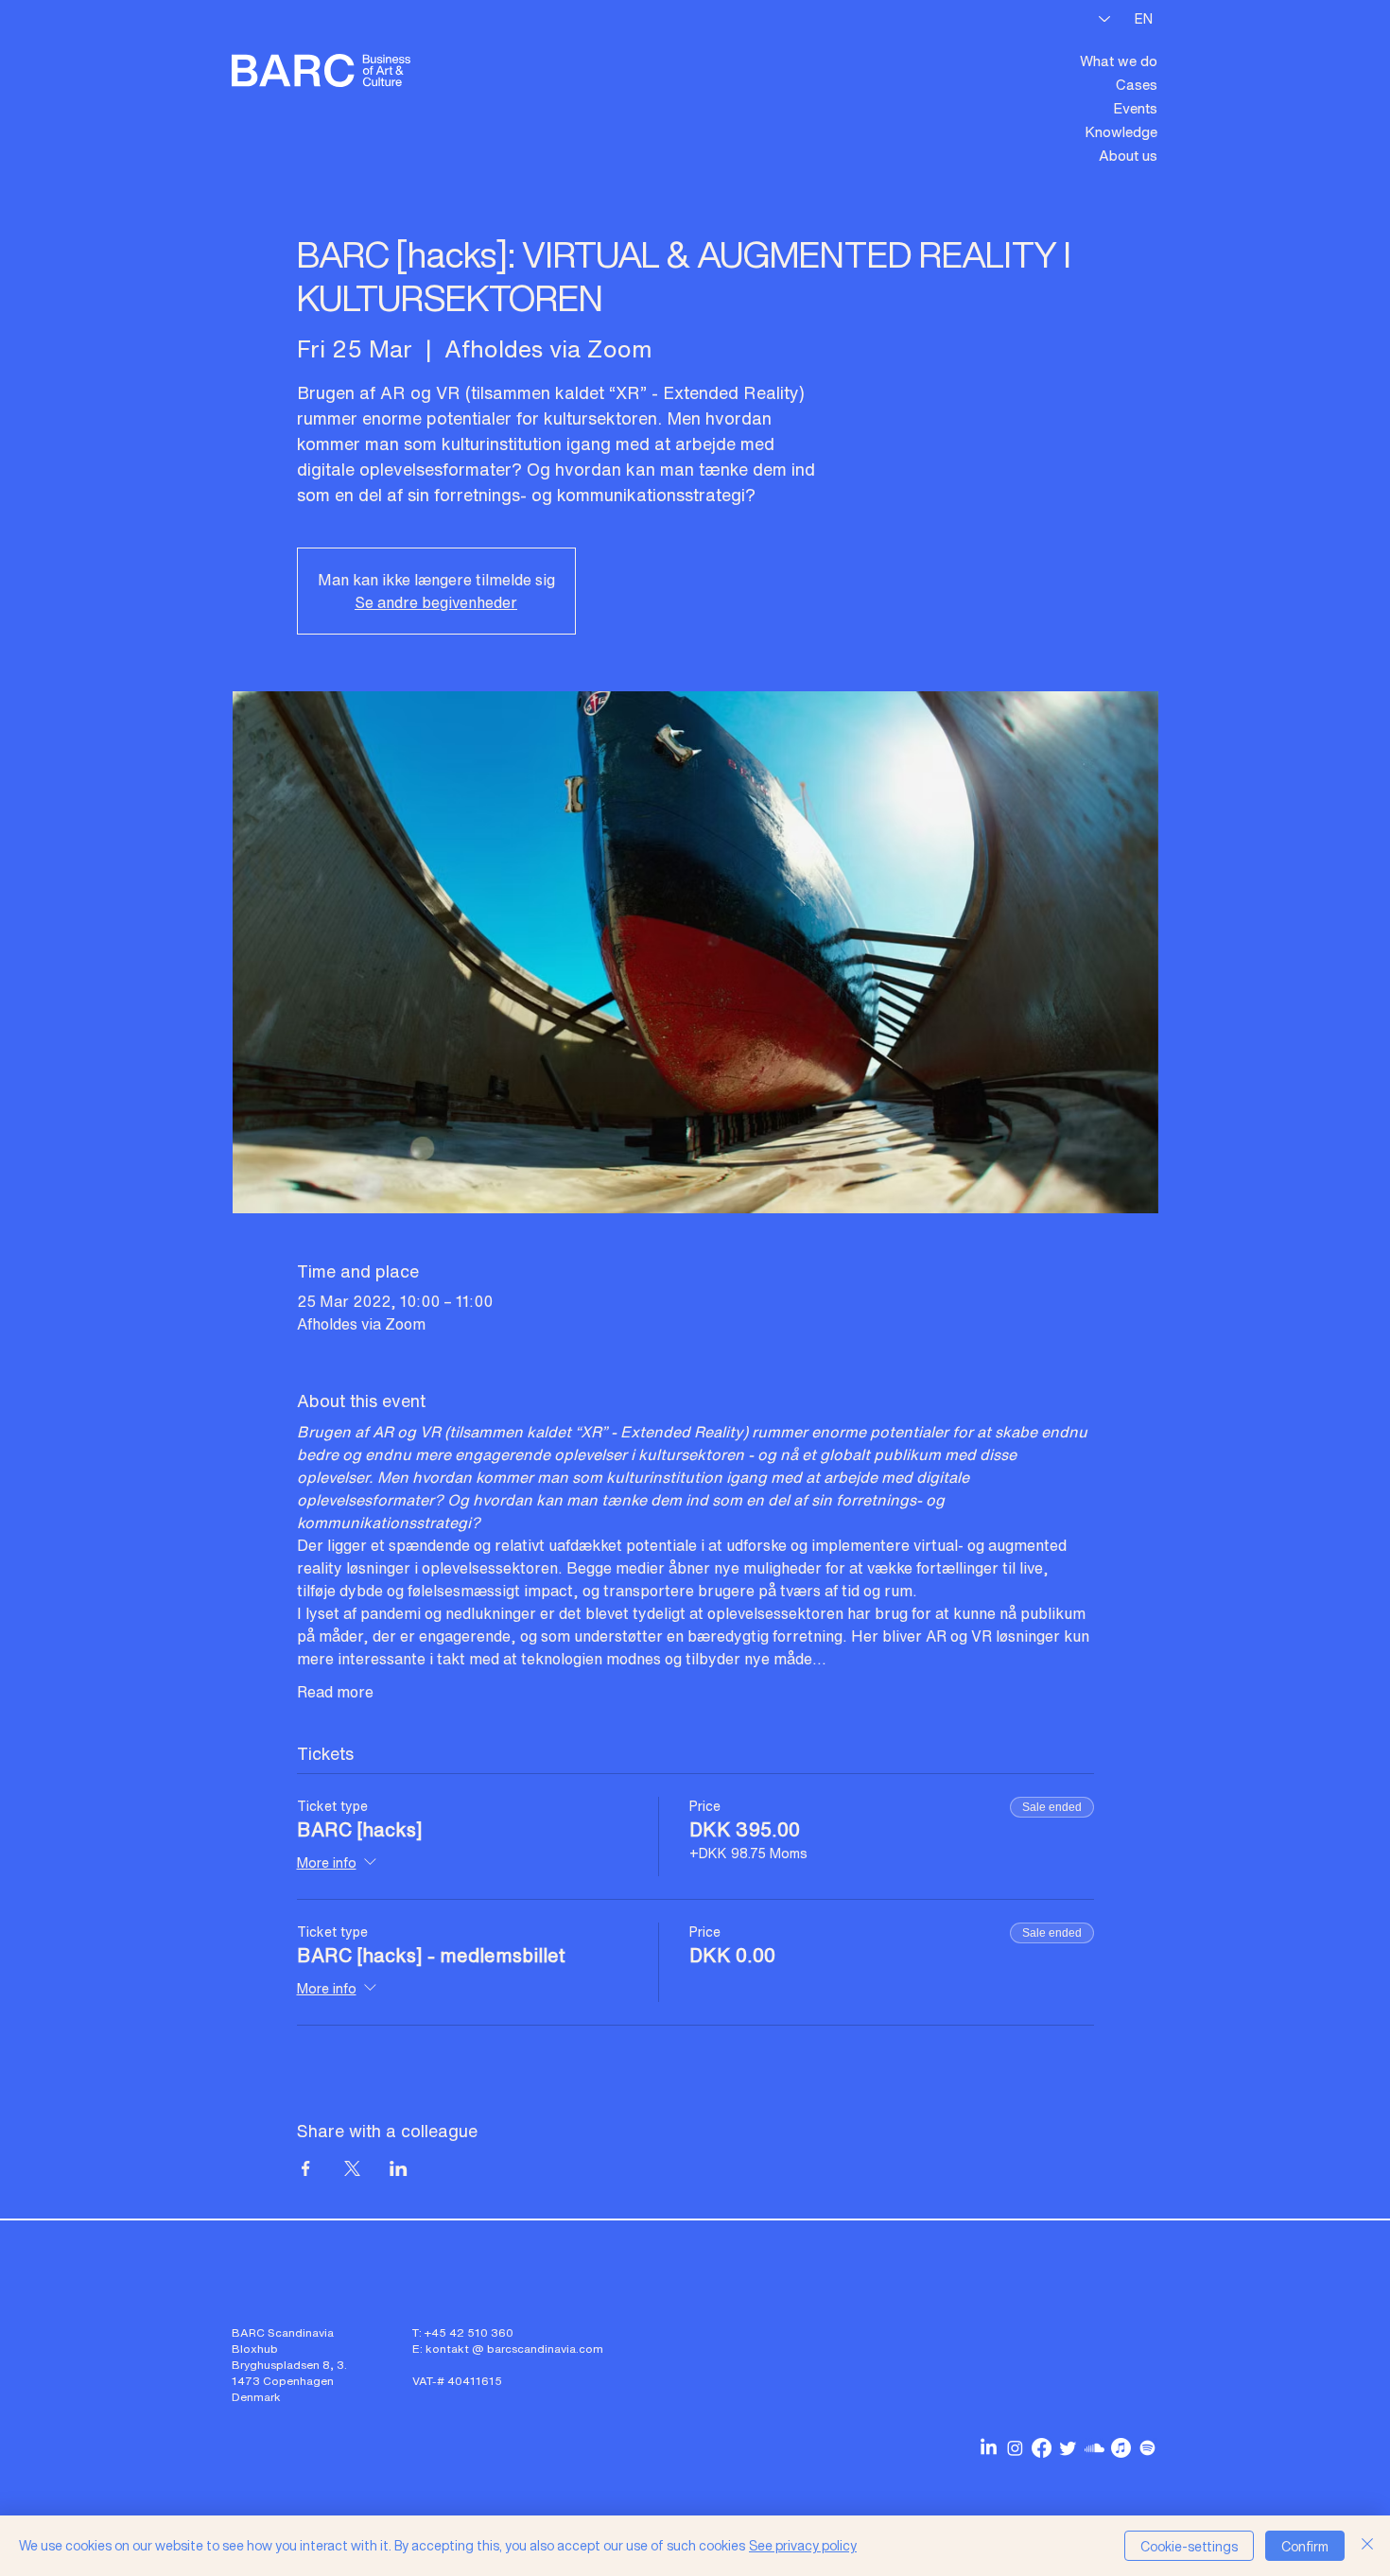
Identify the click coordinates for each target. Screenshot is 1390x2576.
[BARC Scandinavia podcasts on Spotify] (1147, 2448)
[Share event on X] (352, 2168)
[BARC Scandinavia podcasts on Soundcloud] (1095, 2448)
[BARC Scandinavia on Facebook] (1042, 2448)
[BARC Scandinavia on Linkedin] (989, 2448)
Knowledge (1121, 131)
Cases (1137, 84)
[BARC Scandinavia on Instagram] (1015, 2448)
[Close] (1367, 2546)
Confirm (1305, 2546)
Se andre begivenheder (436, 602)
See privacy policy (803, 2545)
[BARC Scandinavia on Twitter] (1068, 2448)
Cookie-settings (1189, 2546)
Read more (335, 1692)
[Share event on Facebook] (306, 2168)
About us (1128, 155)
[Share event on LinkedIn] (399, 2168)
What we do (1119, 61)
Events (1135, 108)
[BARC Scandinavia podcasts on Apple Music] (1121, 2448)
